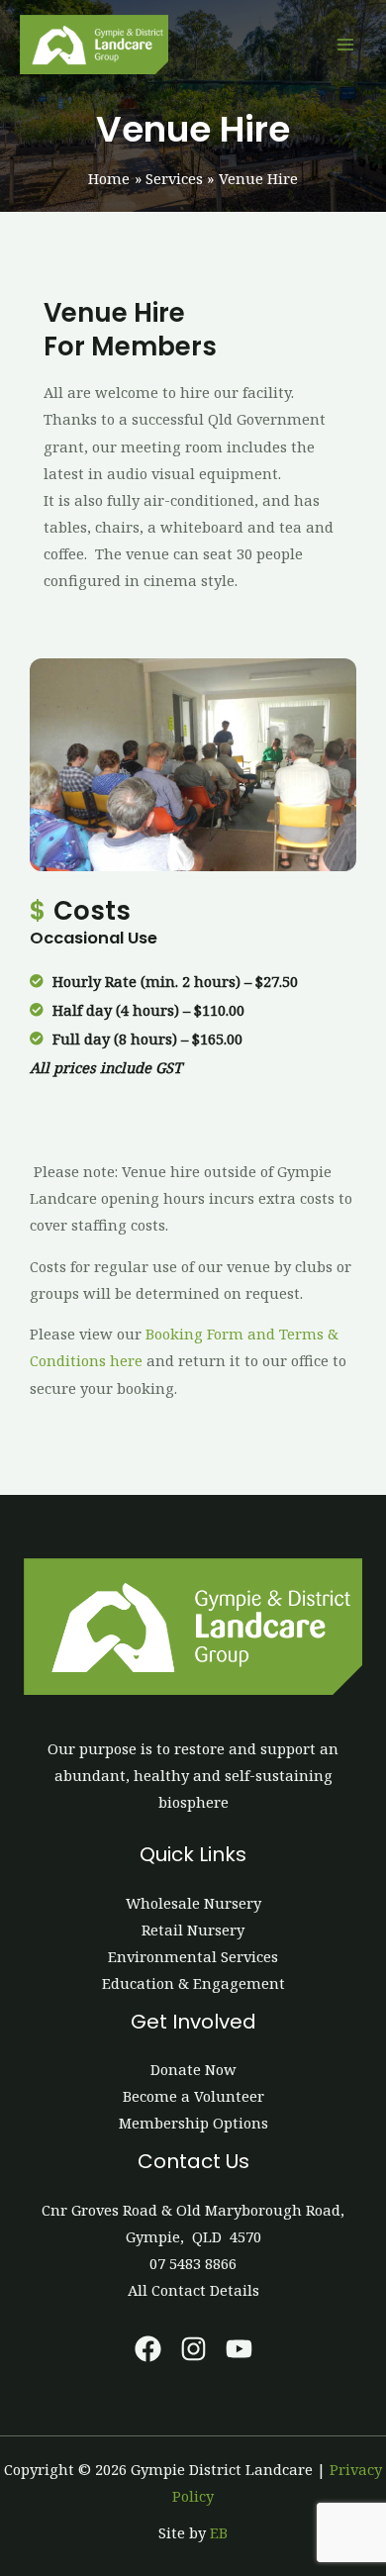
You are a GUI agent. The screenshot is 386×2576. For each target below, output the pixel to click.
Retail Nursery (193, 1930)
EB (219, 2532)
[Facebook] (148, 2349)
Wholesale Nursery (193, 1903)
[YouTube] (239, 2349)
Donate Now (193, 2069)
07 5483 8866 (193, 2263)
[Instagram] (193, 2349)
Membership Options (193, 2123)
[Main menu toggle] (345, 45)
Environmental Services (193, 1956)
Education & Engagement (193, 1983)
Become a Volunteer (193, 2096)
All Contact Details (193, 2290)
